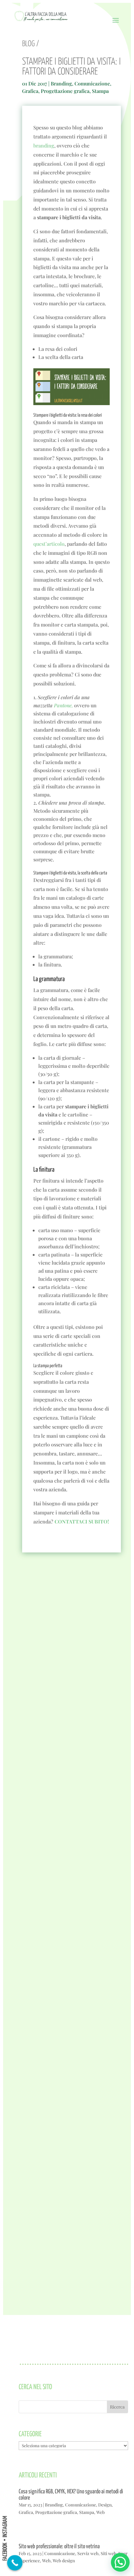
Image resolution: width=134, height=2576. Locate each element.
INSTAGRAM (5, 2527)
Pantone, (63, 705)
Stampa (100, 91)
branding (44, 145)
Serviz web (88, 2553)
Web (100, 2512)
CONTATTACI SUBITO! (82, 1521)
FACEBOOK (5, 2552)
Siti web (108, 2553)
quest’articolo (49, 544)
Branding (61, 83)
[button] (120, 2562)
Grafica (30, 91)
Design (105, 2505)
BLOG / (31, 44)
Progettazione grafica (65, 91)
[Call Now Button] (15, 2563)
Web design (64, 2561)
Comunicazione (92, 83)
